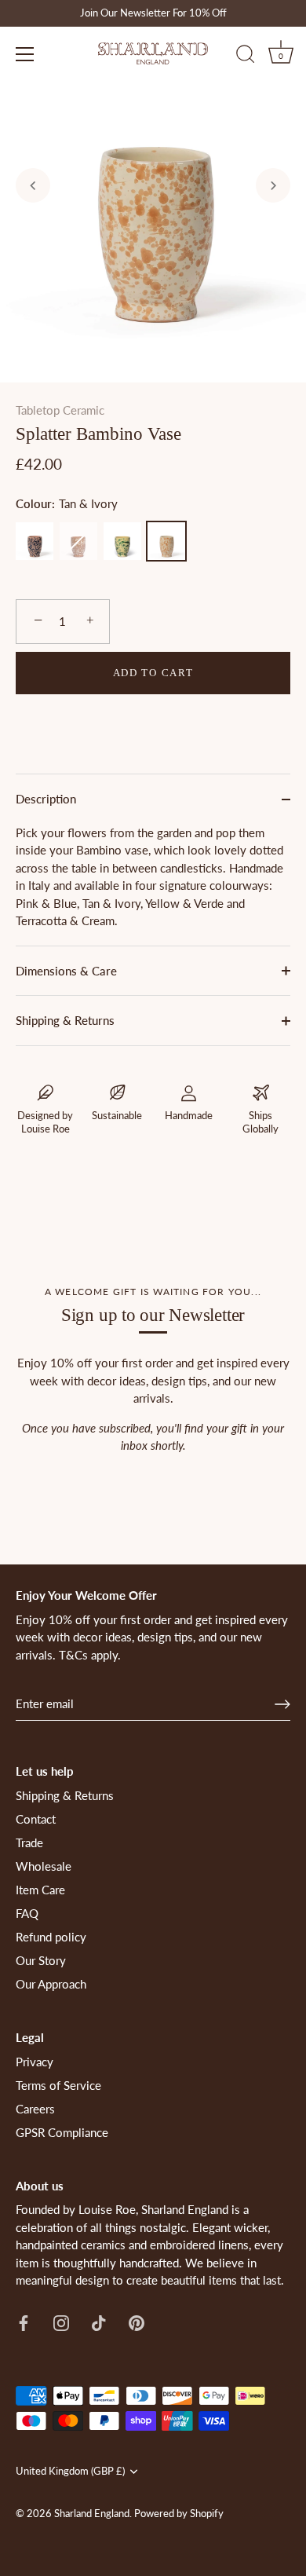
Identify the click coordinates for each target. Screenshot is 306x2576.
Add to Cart (153, 673)
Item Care (40, 1890)
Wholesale (44, 1866)
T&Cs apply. (90, 1655)
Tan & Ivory (166, 541)
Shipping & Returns (65, 1020)
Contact (36, 1819)
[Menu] (25, 54)
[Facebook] (24, 2322)
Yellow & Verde (122, 541)
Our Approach (51, 1984)
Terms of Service (58, 2085)
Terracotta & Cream (78, 541)
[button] (33, 185)
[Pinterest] (137, 2322)
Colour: (67, 503)
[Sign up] (282, 1704)
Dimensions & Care (66, 971)
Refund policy (51, 1937)
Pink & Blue (35, 541)
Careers (35, 2109)
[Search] (246, 57)
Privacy (35, 2062)
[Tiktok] (99, 2322)
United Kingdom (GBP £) (70, 2471)
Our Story (41, 1960)
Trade (29, 1842)
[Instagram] (61, 2322)
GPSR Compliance (62, 2132)
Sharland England (92, 2513)
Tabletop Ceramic (60, 410)
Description (46, 799)
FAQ (27, 1913)
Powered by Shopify (179, 2513)
